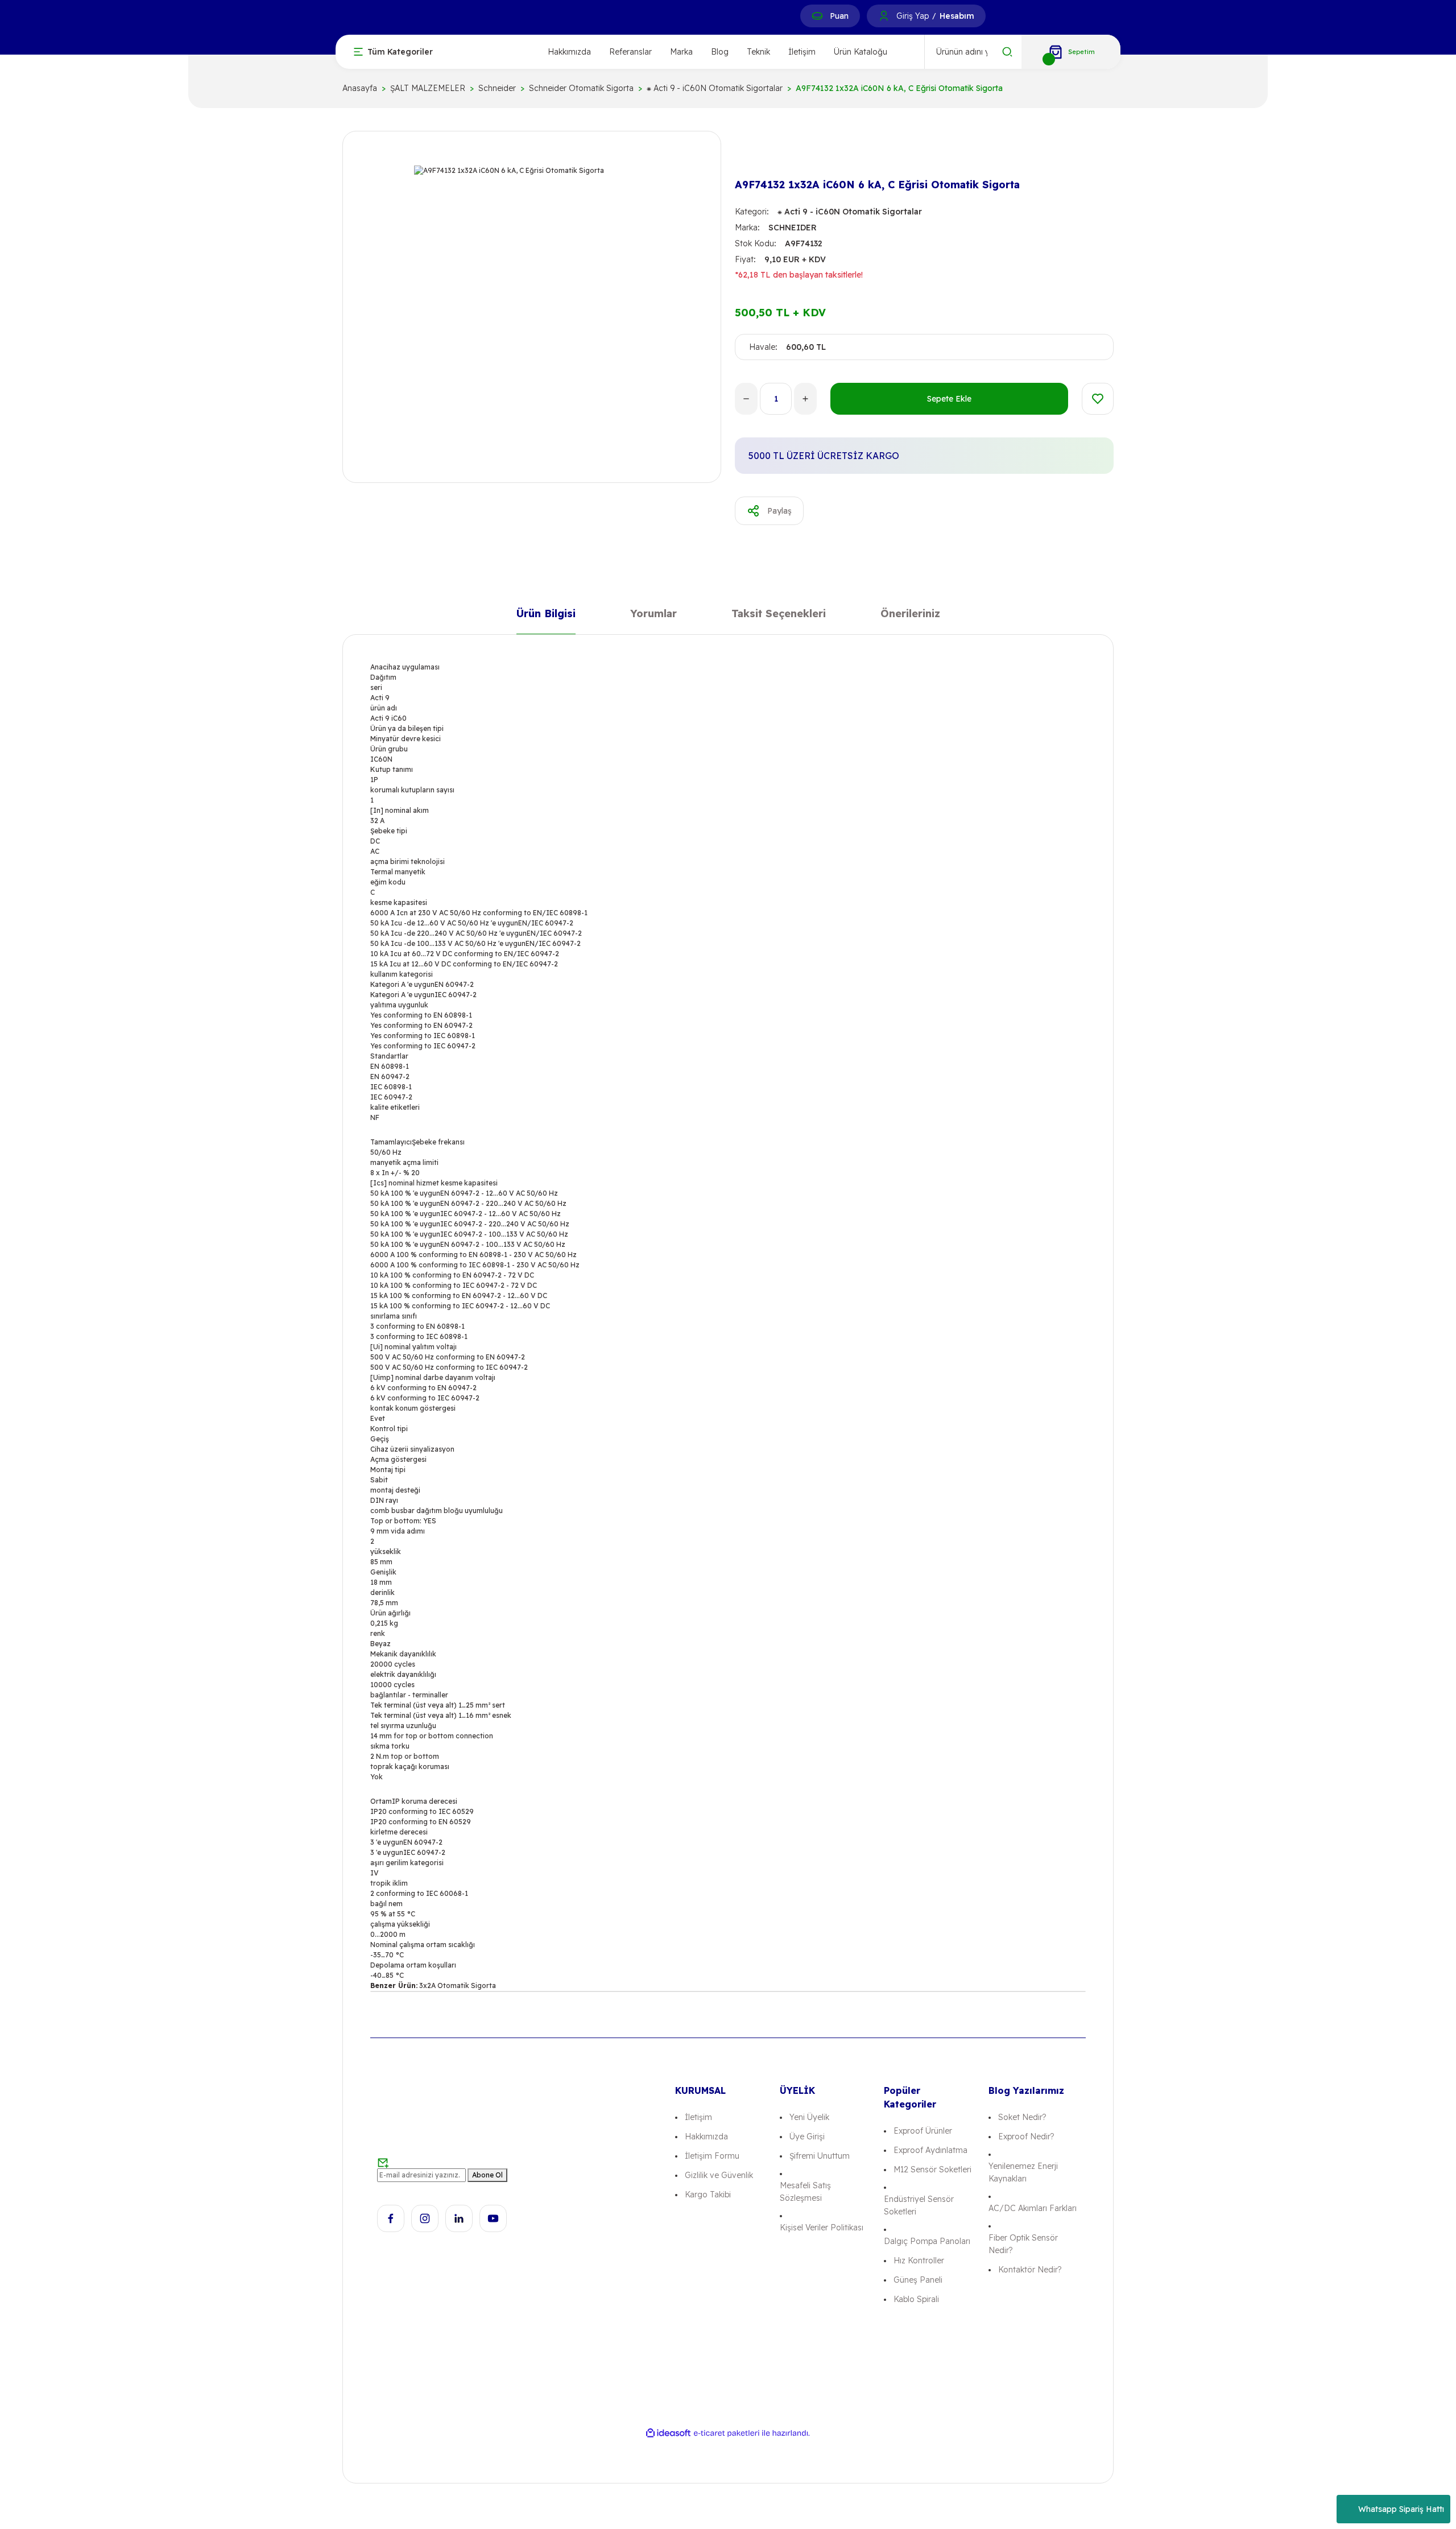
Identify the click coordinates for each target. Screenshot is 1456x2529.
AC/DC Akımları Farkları (1033, 2208)
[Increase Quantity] (805, 399)
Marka (681, 52)
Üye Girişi (807, 2137)
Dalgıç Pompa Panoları (927, 2241)
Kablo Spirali (916, 2299)
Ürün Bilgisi (546, 616)
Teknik (758, 52)
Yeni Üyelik (809, 2117)
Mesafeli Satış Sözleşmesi (805, 2192)
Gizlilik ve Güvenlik (719, 2175)
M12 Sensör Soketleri (932, 2170)
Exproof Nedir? (1026, 2137)
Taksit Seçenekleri (779, 616)
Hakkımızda (569, 52)
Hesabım (957, 16)
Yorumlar (653, 616)
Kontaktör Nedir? (1030, 2270)
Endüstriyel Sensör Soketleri (919, 2205)
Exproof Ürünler (923, 2131)
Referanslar (630, 52)
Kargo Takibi (708, 2195)
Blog (720, 52)
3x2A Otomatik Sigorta (458, 1985)
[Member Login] (884, 16)
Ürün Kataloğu (861, 52)
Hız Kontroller (919, 2261)
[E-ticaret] (727, 2433)
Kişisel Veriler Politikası (822, 2228)
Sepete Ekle (949, 399)
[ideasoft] (668, 2433)
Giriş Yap (913, 16)
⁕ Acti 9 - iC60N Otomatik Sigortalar (850, 212)
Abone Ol (487, 2175)
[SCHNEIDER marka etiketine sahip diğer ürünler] (753, 155)
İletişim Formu (712, 2156)
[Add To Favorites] (1098, 399)
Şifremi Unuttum (820, 2156)
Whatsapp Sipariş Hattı (1401, 2509)
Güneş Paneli (918, 2280)
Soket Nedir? (1022, 2117)
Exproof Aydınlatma (930, 2150)
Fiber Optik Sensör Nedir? (1023, 2244)
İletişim (802, 52)
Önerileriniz (910, 616)
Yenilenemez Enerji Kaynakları (1023, 2172)
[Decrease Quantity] (746, 399)
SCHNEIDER (793, 228)
